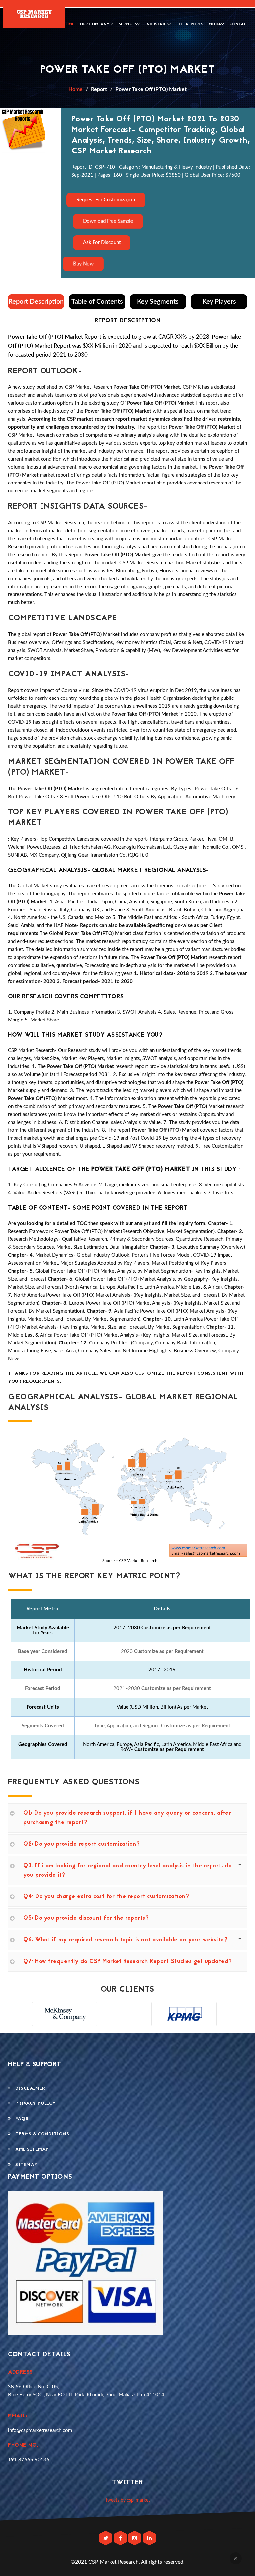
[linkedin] (149, 2539)
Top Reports (190, 24)
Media (215, 24)
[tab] (127, 1818)
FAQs (20, 2119)
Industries (157, 24)
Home (69, 24)
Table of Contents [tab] (97, 302)
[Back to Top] (236, 2558)
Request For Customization (106, 200)
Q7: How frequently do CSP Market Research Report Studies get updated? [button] (128, 1962)
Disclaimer (28, 2088)
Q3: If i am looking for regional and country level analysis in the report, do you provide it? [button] (128, 1871)
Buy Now (83, 264)
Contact (239, 24)
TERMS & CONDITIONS (40, 2134)
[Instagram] (135, 2539)
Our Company (95, 24)
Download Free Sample (108, 221)
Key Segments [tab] (158, 302)
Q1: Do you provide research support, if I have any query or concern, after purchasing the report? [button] (127, 1818)
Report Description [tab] (36, 302)
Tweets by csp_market (127, 2500)
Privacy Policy (33, 2104)
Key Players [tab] (219, 302)
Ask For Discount (102, 242)
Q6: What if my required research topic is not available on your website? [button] (125, 1940)
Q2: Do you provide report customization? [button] (82, 1844)
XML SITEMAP (30, 2149)
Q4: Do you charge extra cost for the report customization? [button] (106, 1897)
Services (128, 24)
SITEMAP (24, 2165)
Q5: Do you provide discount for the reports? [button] (86, 1918)
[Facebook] (121, 2539)
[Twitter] (106, 2539)
